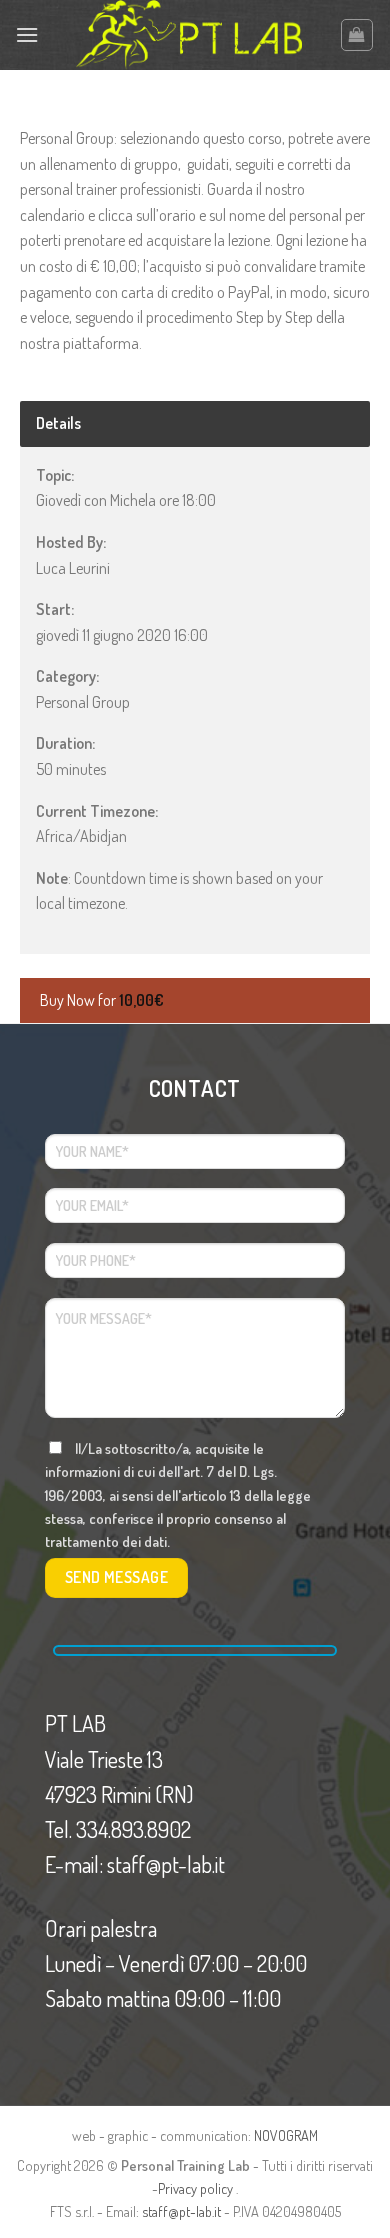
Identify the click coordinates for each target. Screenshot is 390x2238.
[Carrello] (357, 35)
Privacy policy (195, 2188)
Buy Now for (102, 1000)
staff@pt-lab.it (181, 2211)
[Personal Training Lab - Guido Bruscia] (189, 35)
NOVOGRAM (286, 2135)
